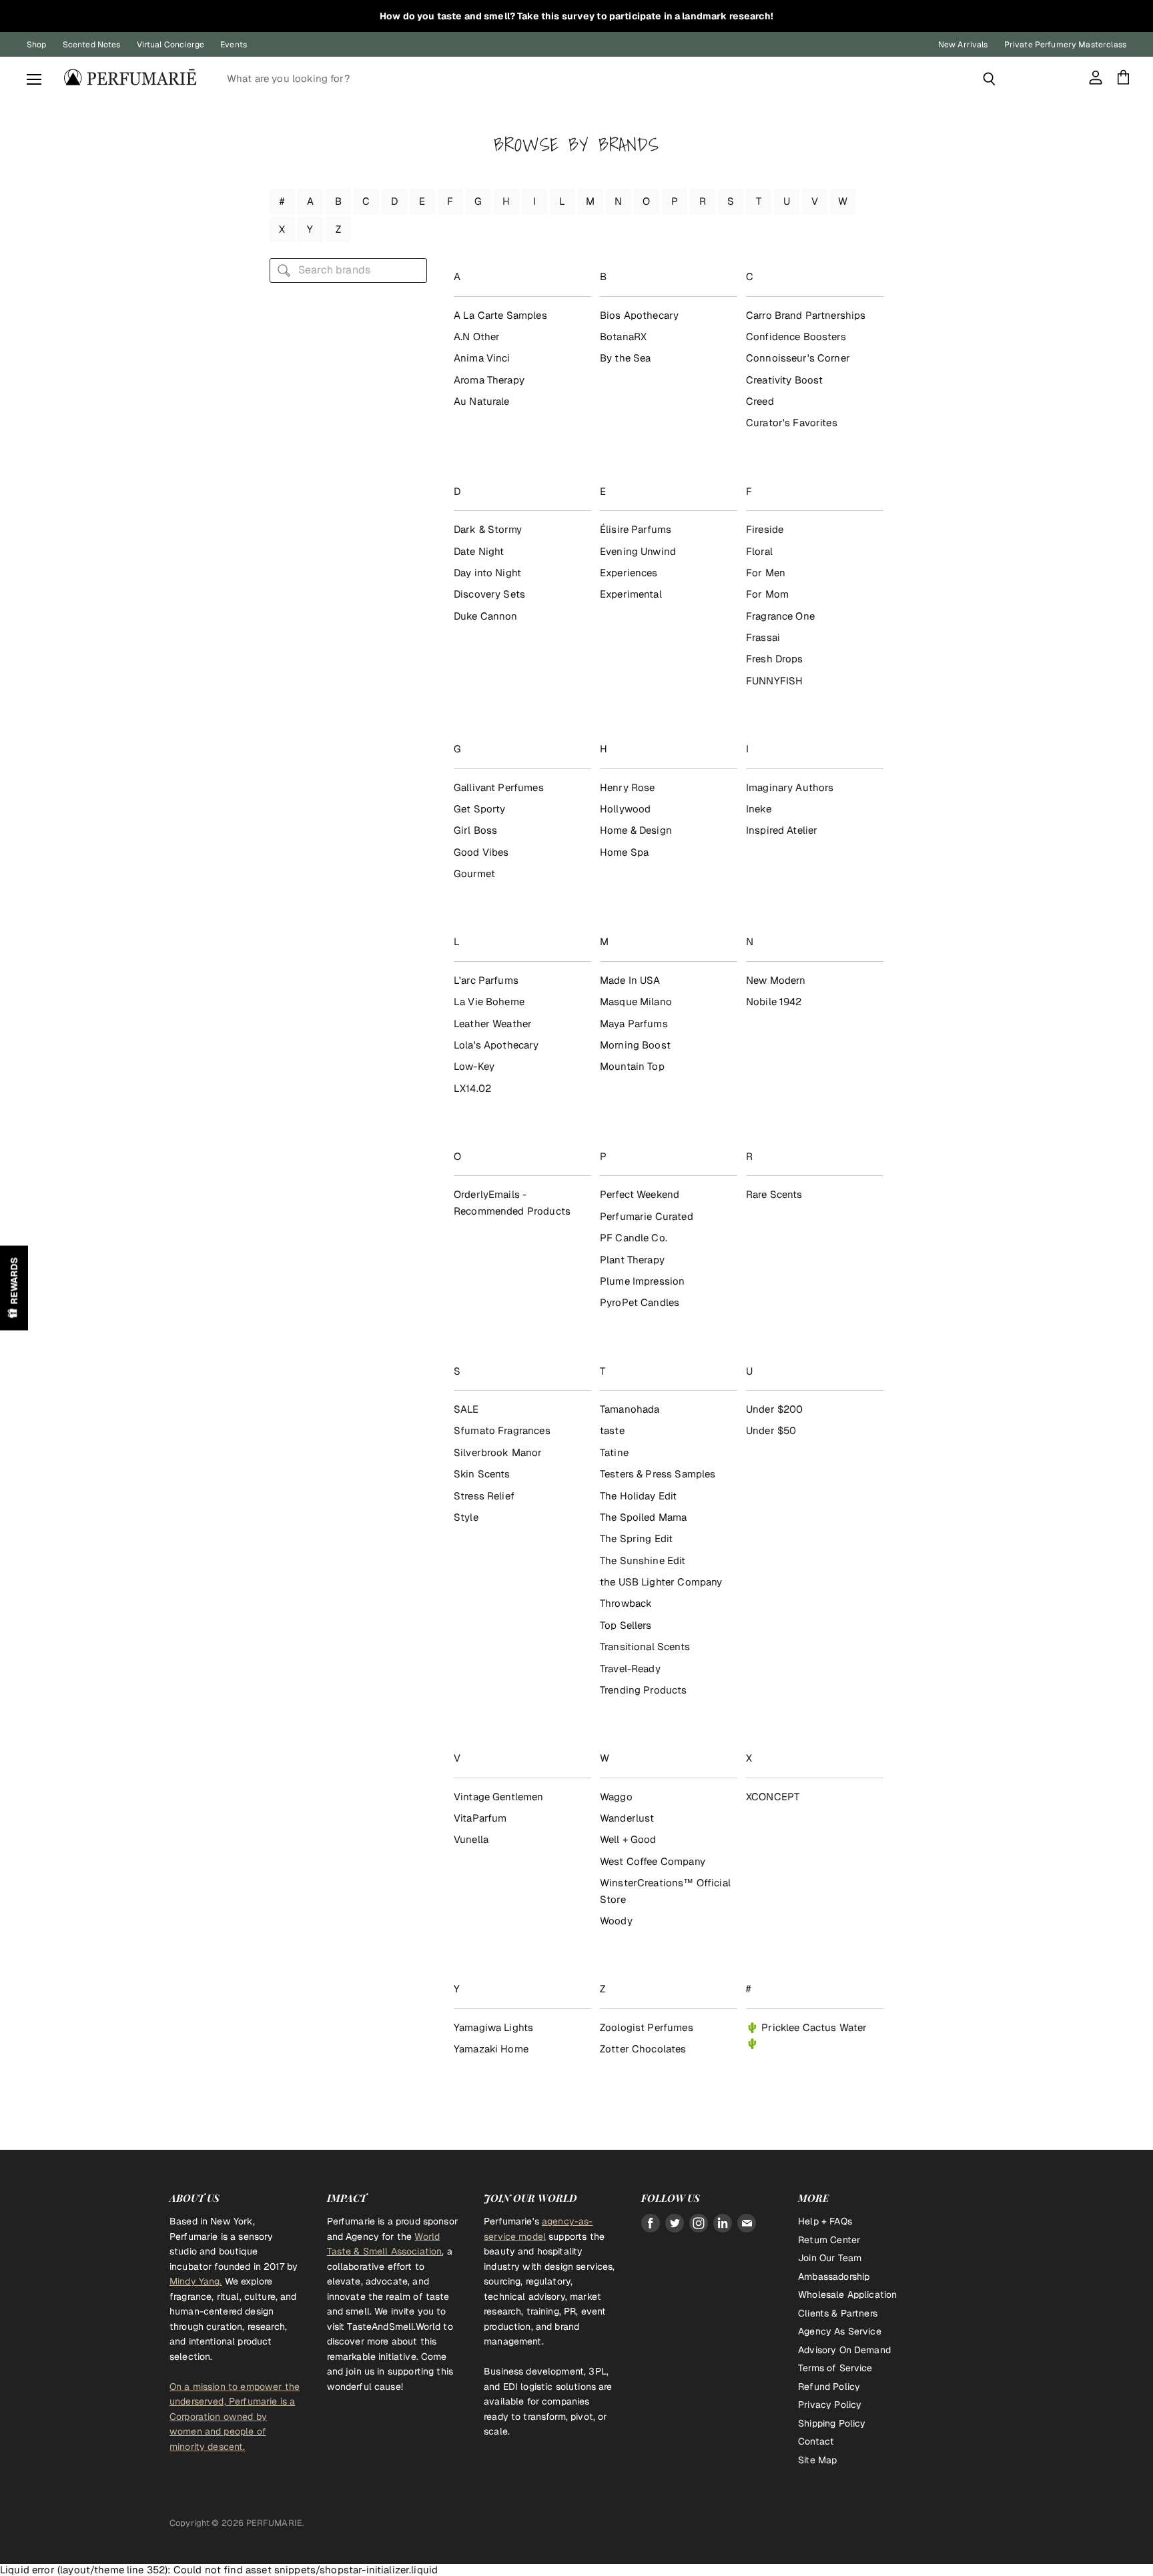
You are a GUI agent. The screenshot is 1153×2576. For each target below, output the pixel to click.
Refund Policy (829, 2387)
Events (234, 45)
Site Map (817, 2460)
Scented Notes (92, 45)
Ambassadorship (834, 2277)
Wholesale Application (847, 2295)
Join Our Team (830, 2258)
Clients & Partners (838, 2313)
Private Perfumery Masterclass (1065, 45)
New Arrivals (963, 45)
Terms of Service (835, 2368)
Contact (816, 2441)
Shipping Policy (832, 2423)
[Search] (989, 79)
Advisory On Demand (844, 2350)
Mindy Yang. (196, 2281)
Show (14, 1288)
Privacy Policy (830, 2405)
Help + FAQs (825, 2221)
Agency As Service (840, 2331)
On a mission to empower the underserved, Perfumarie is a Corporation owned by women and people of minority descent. (235, 2417)
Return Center (829, 2240)
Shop (37, 45)
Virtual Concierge (171, 45)
